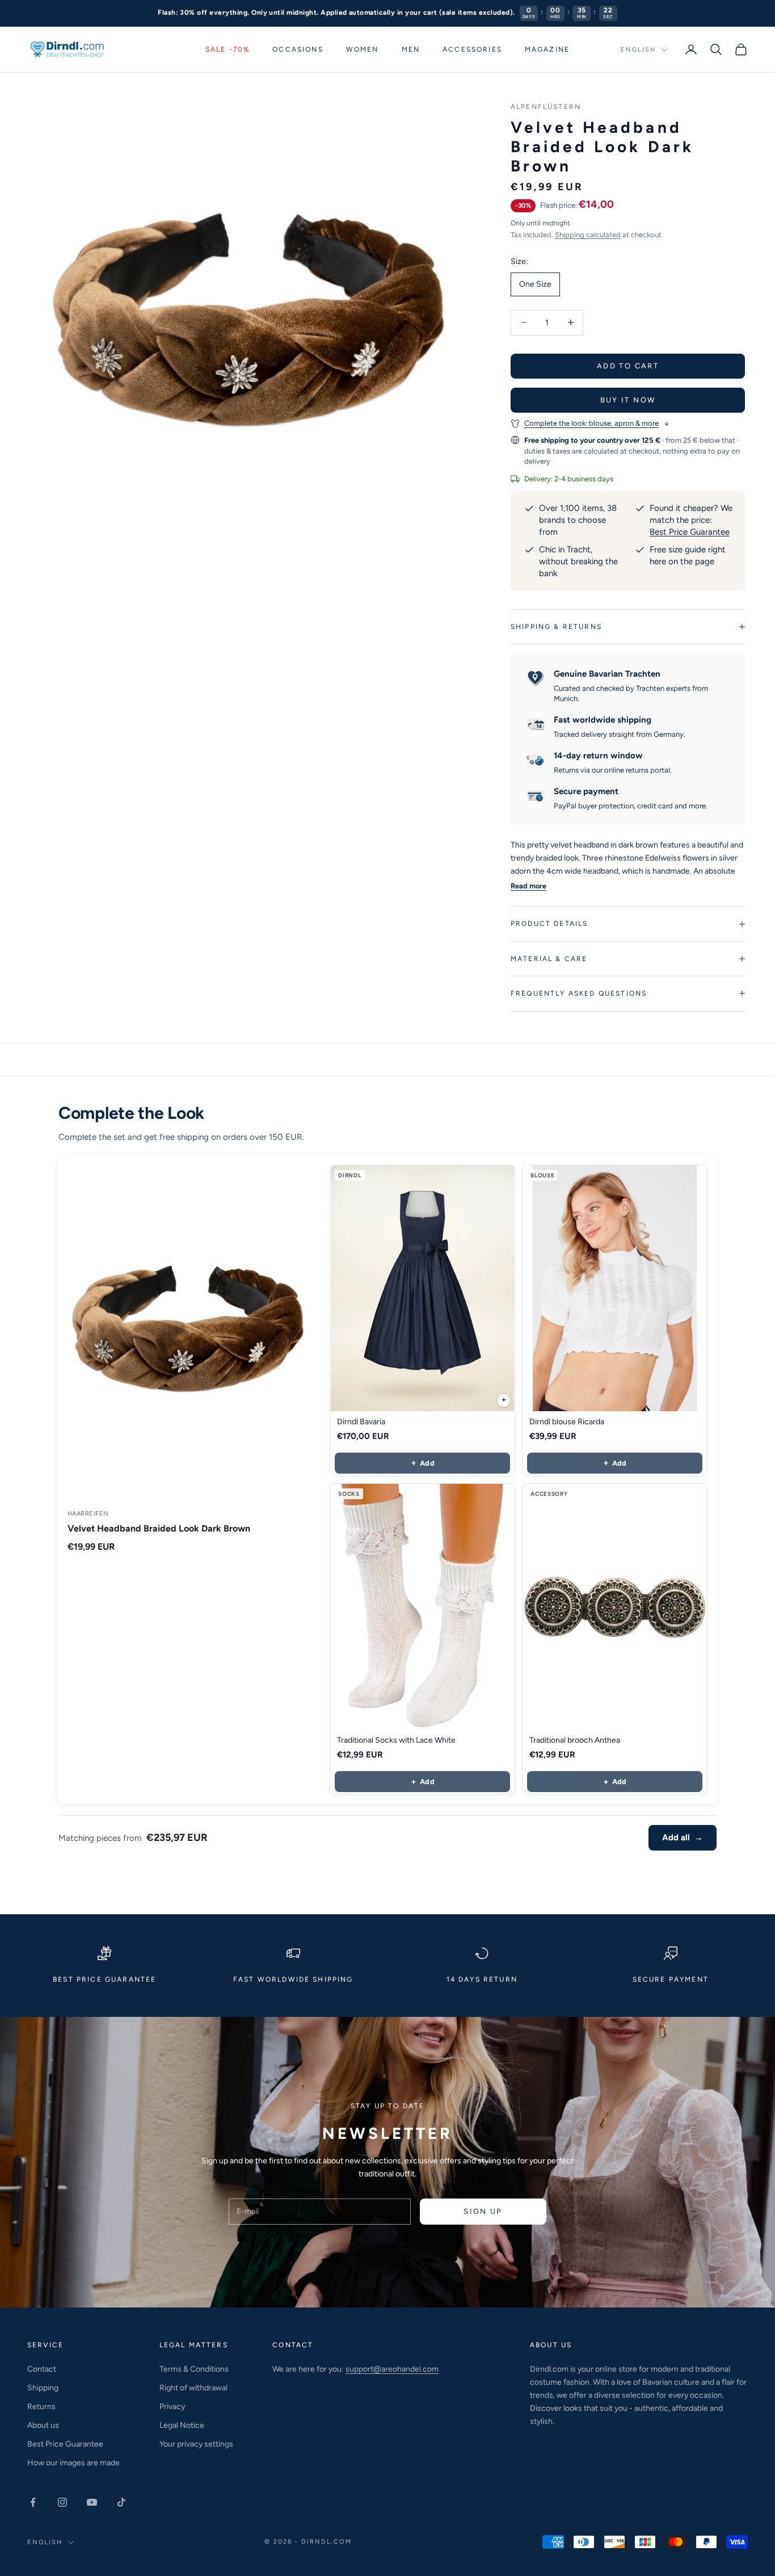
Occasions (298, 49)
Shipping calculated (588, 235)
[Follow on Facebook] (33, 2502)
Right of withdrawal (193, 2388)
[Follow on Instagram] (62, 2502)
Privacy (172, 2407)
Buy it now (628, 400)
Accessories (472, 49)
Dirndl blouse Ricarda (567, 1422)
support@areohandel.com (392, 2369)
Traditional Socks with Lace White (396, 1740)
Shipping (43, 2388)
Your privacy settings (196, 2444)
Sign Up (483, 2211)
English (638, 50)
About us (43, 2425)
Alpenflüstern (546, 107)
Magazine (547, 49)
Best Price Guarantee (690, 532)
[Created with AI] (504, 1400)
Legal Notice (182, 2425)
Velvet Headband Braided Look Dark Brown (159, 1528)
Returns (41, 2407)
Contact (42, 2369)
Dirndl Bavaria (361, 1422)
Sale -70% (228, 49)
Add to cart (628, 366)
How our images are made (73, 2463)
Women (363, 49)
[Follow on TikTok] (121, 2502)
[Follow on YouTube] (92, 2502)
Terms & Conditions (194, 2369)
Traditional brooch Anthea (575, 1740)
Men (411, 49)
